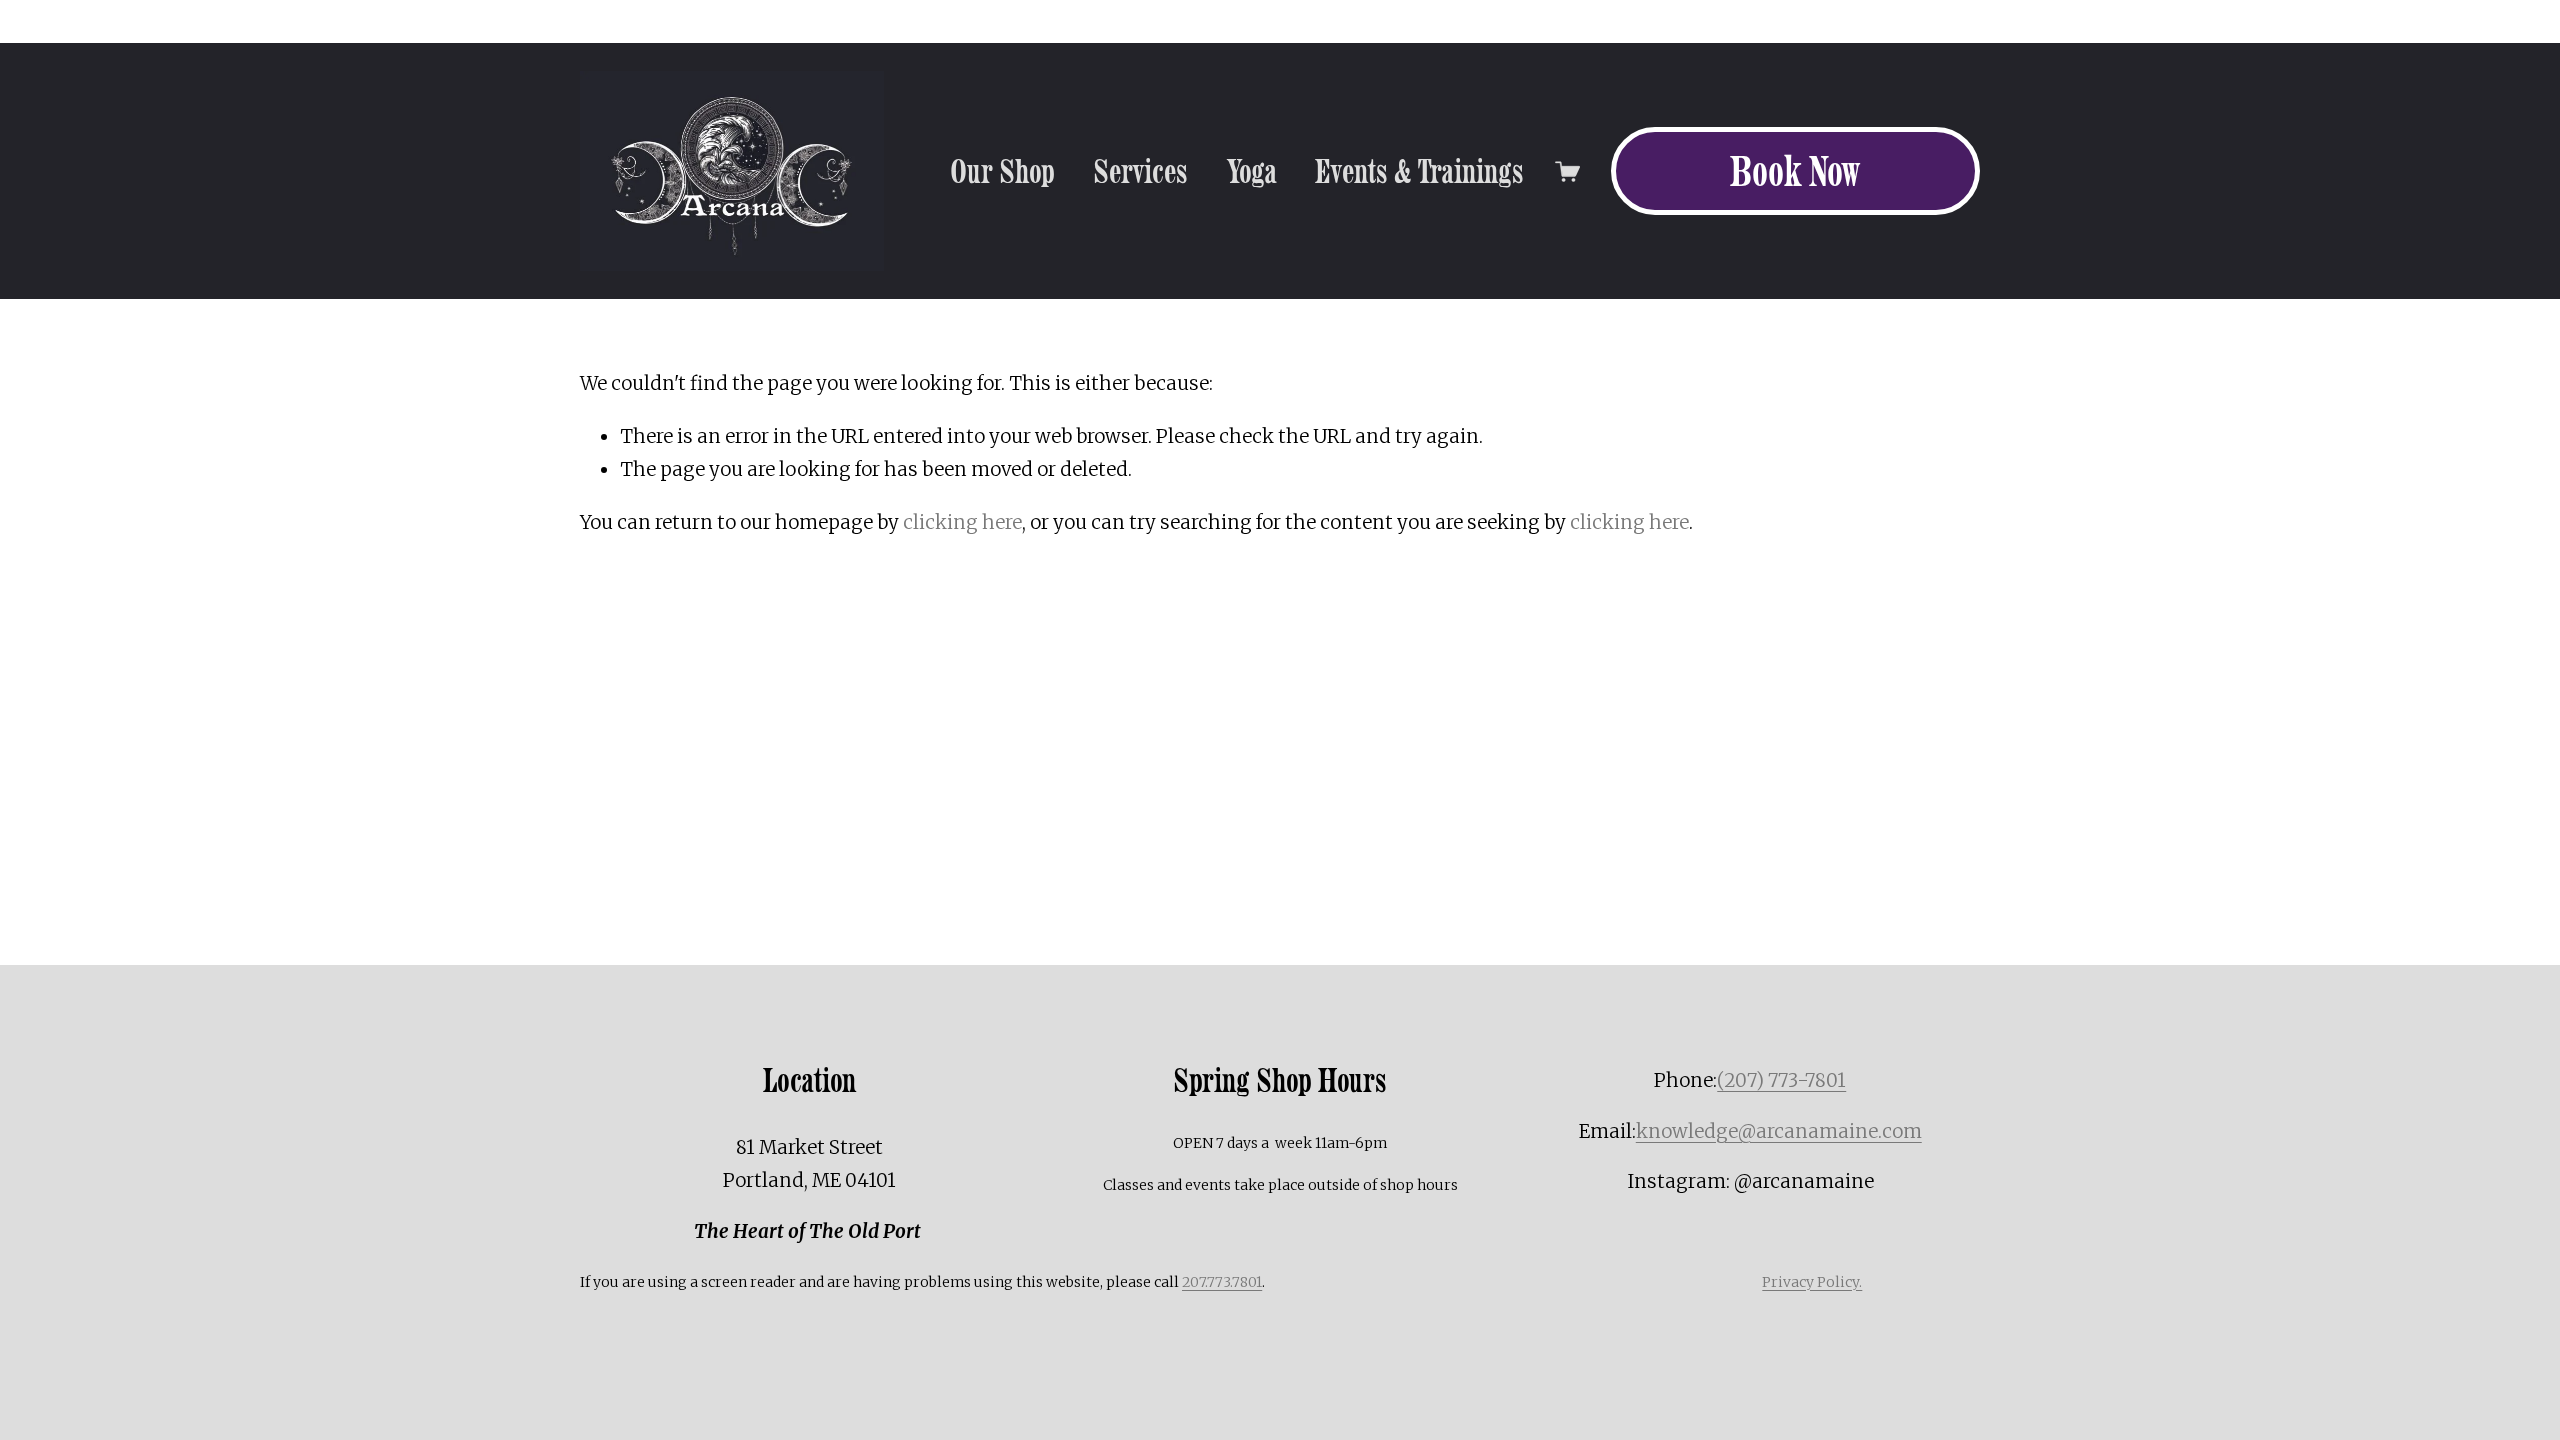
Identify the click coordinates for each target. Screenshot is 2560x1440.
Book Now (1795, 171)
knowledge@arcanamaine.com (1779, 1131)
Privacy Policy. (1812, 1282)
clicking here (962, 522)
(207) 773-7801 (1781, 1080)
